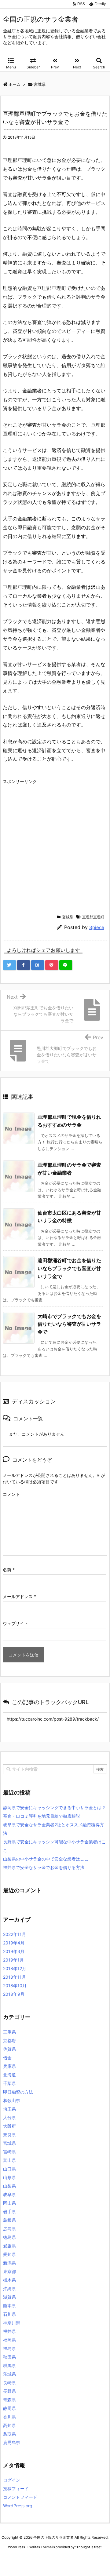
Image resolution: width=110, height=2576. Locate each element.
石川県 (9, 2314)
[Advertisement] (55, 842)
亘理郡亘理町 (93, 917)
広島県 (9, 2229)
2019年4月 (14, 1943)
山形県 (9, 2177)
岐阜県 (9, 2194)
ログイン (12, 2480)
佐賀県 (9, 2049)
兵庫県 (9, 2066)
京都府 (9, 2040)
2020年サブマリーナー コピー (57, 2558)
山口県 (9, 2169)
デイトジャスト (67, 2564)
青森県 (9, 2400)
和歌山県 (12, 2100)
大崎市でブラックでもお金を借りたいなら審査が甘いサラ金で (69, 1324)
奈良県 (9, 2135)
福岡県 (9, 2340)
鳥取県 (9, 2434)
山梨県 (9, 2186)
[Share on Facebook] (24, 965)
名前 (9, 1570)
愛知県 (9, 2254)
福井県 (9, 2331)
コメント (11, 1494)
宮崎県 (9, 2152)
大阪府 (9, 2126)
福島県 (9, 2348)
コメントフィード (20, 2497)
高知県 (9, 2425)
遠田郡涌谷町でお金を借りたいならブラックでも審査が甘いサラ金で (69, 1268)
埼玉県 (9, 2109)
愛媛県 (9, 2246)
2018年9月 (14, 1994)
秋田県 (9, 2357)
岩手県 (9, 2212)
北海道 (9, 2075)
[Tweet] (9, 965)
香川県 (9, 2417)
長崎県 (9, 2383)
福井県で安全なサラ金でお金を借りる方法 (44, 1867)
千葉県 (9, 2083)
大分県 (9, 2117)
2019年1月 (13, 1960)
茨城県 (9, 2374)
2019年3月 (14, 1951)
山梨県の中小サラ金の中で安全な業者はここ (46, 1859)
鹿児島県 (12, 2442)
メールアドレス (19, 1596)
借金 (7, 2058)
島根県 (9, 2220)
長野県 (9, 2391)
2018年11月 (15, 1977)
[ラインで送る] (66, 965)
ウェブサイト (16, 1623)
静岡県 (9, 2408)
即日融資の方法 (18, 2092)
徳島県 (9, 2237)
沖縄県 (9, 2288)
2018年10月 (15, 1986)
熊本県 (9, 2306)
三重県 (9, 2032)
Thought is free (88, 2547)
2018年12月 (15, 1968)
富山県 (9, 2160)
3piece (97, 927)
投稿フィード (16, 2489)
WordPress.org (18, 2506)
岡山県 (9, 2203)
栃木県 (9, 2280)
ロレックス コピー (16, 2558)
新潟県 (9, 2263)
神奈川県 (12, 2323)
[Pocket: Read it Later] (52, 965)
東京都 (9, 2271)
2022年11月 (15, 1934)
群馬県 (9, 2365)
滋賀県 (9, 2297)
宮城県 (68, 917)
